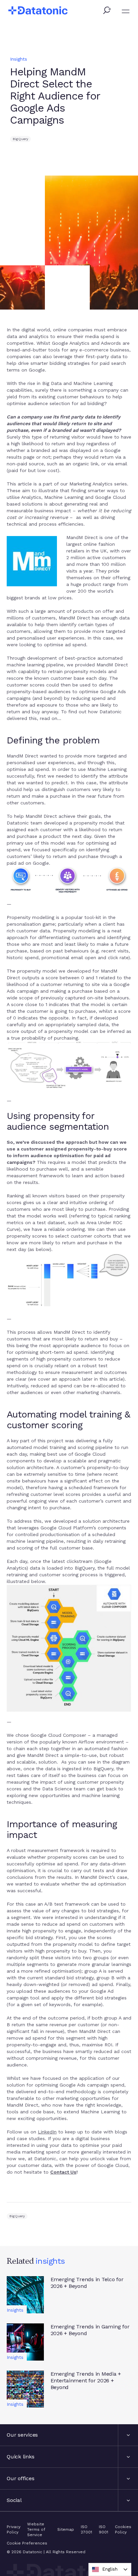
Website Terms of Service (36, 2529)
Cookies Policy (123, 2529)
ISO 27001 (86, 2529)
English (110, 2569)
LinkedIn (47, 2132)
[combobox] (110, 2569)
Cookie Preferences (27, 2543)
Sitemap (66, 2529)
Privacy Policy (14, 2529)
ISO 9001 (103, 2529)
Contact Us (63, 2172)
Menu (126, 11)
